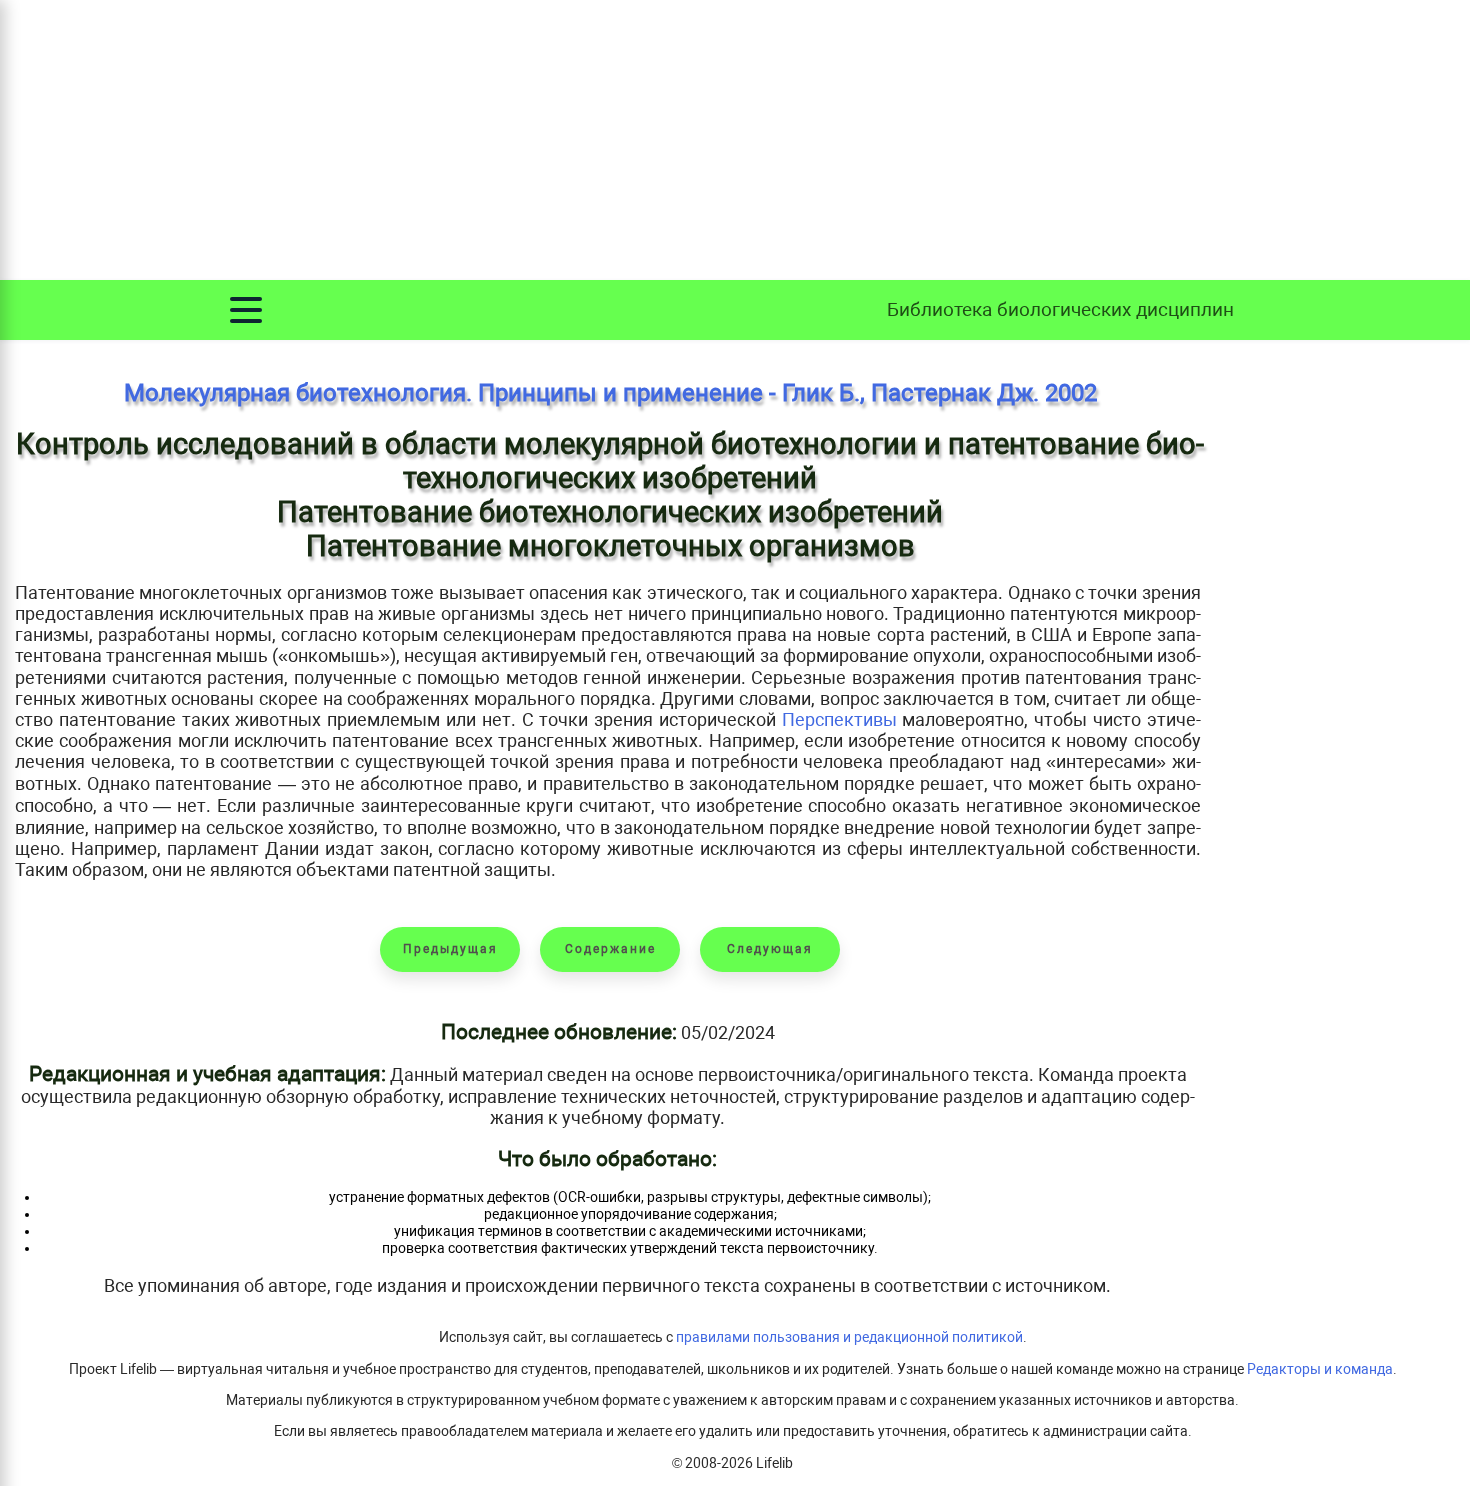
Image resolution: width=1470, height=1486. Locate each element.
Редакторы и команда (1320, 1369)
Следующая (770, 949)
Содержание (610, 949)
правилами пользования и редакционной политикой (849, 1337)
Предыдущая (450, 949)
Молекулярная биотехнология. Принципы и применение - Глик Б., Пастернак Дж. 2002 (610, 393)
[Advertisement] (735, 140)
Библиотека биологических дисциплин (1060, 309)
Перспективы (839, 719)
